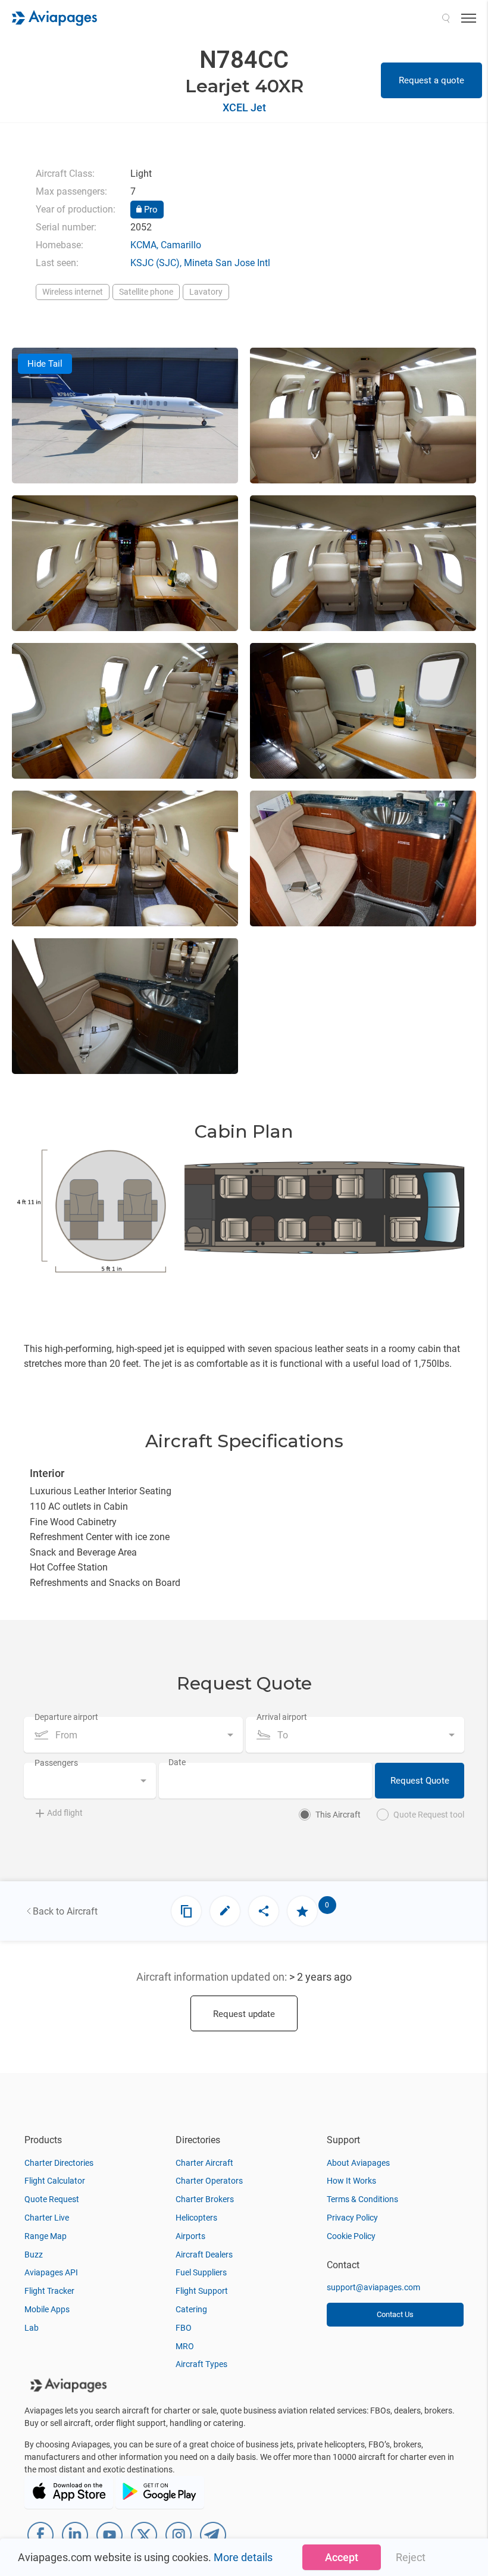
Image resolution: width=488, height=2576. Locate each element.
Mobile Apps (47, 2309)
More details (243, 2557)
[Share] (264, 1911)
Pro (150, 210)
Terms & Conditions (362, 2199)
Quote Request (52, 2199)
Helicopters (196, 2218)
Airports (190, 2236)
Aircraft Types (201, 2364)
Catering (191, 2309)
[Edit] (225, 1911)
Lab (32, 2328)
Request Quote (420, 1781)
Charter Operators (209, 2181)
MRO (185, 2346)
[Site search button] (446, 18)
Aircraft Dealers (204, 2255)
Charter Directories (59, 2163)
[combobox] (133, 1735)
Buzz (34, 2255)
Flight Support (202, 2291)
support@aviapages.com (373, 2287)
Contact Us (395, 2314)
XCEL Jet (244, 107)
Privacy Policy (352, 2218)
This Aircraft (338, 1815)
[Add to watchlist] (302, 1911)
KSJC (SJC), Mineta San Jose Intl (200, 263)
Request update (244, 2014)
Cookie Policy (351, 2236)
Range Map (46, 2236)
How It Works (351, 2181)
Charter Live (47, 2218)
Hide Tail (45, 364)
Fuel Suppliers (201, 2272)
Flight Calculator (55, 2181)
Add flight (65, 1813)
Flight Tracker (49, 2291)
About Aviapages (358, 2163)
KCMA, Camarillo (166, 245)
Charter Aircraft (204, 2163)
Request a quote (431, 80)
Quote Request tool (429, 1815)
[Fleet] (186, 1911)
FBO (184, 2328)
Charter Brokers (205, 2199)
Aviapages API (51, 2272)
